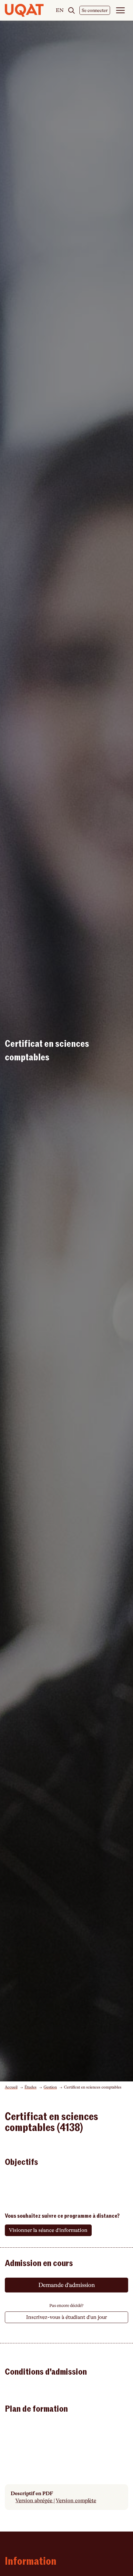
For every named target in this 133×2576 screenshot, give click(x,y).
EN (60, 11)
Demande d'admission (67, 2285)
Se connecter (95, 10)
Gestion (50, 2087)
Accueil (11, 2087)
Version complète (76, 2501)
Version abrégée (35, 2501)
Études (31, 2087)
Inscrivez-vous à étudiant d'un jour (66, 2317)
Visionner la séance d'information (48, 2230)
